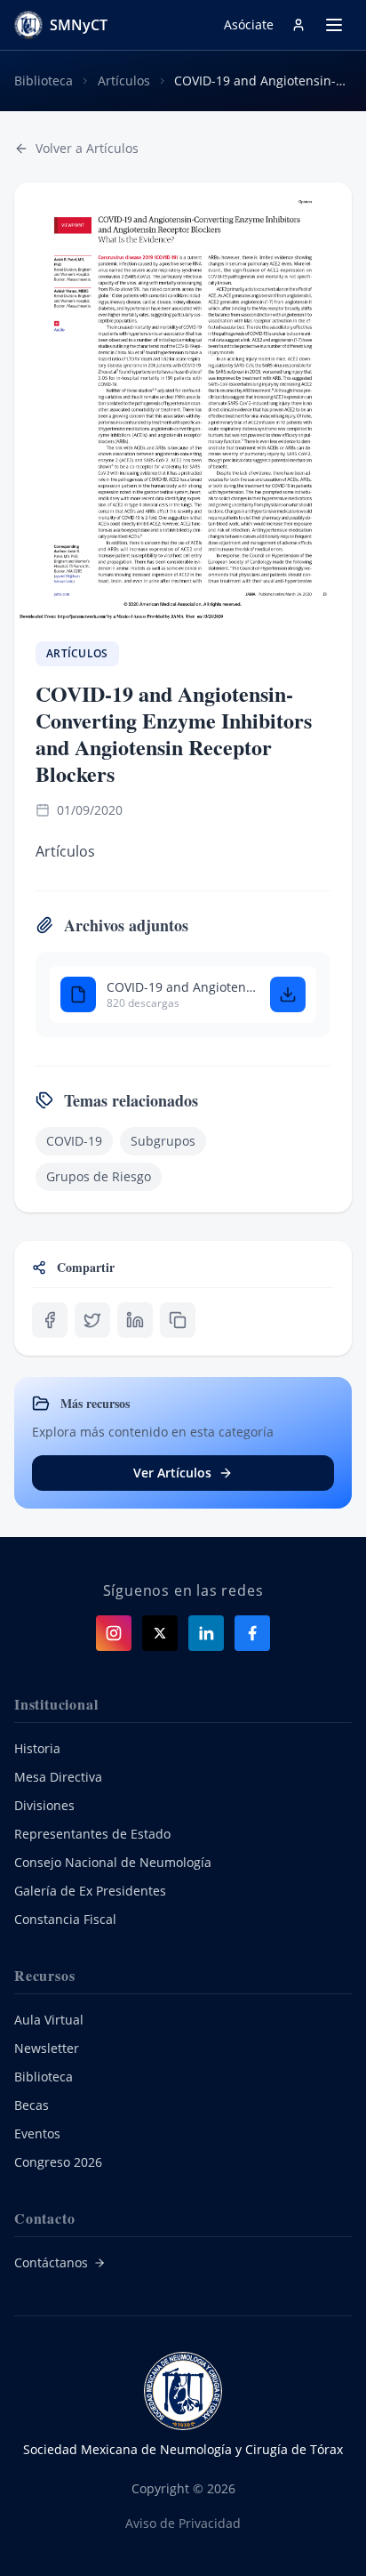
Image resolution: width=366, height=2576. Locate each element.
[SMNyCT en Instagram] (114, 1633)
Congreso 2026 (58, 2162)
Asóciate (249, 24)
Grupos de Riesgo (99, 1176)
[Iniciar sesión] (298, 25)
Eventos (37, 2133)
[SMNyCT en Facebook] (252, 1633)
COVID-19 (74, 1141)
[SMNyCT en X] (160, 1633)
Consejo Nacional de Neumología (113, 1862)
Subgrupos (163, 1141)
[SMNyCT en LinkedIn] (206, 1633)
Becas (32, 2105)
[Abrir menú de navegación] (334, 25)
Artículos (124, 80)
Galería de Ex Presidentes (90, 1891)
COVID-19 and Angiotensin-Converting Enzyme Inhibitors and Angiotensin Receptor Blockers (181, 987)
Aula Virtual (49, 2020)
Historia (37, 1748)
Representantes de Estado (92, 1834)
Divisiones (44, 1805)
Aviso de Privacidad (183, 2523)
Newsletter (47, 2048)
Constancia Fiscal (65, 1919)
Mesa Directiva (58, 1777)
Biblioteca (44, 80)
